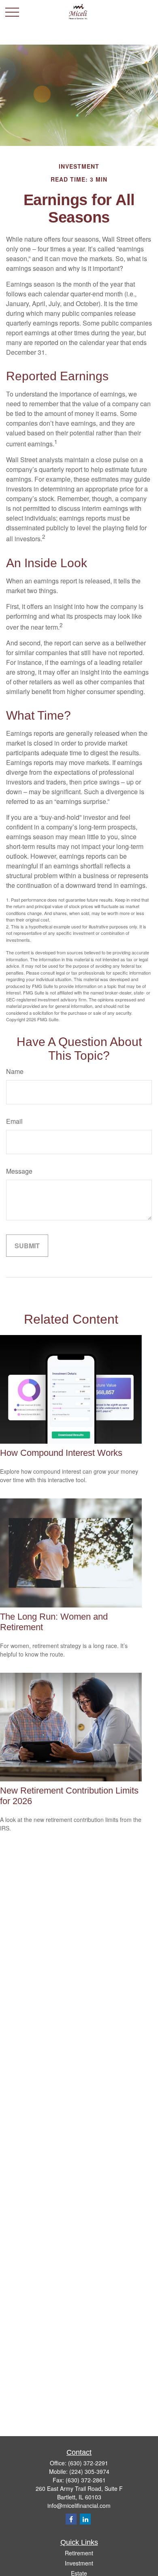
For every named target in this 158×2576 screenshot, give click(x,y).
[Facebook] (71, 2519)
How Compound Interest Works (61, 1453)
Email (14, 1121)
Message (19, 1171)
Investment (79, 2563)
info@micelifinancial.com (79, 2505)
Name (15, 1071)
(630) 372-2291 (88, 2463)
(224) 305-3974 (89, 2471)
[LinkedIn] (85, 2519)
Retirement (79, 2553)
